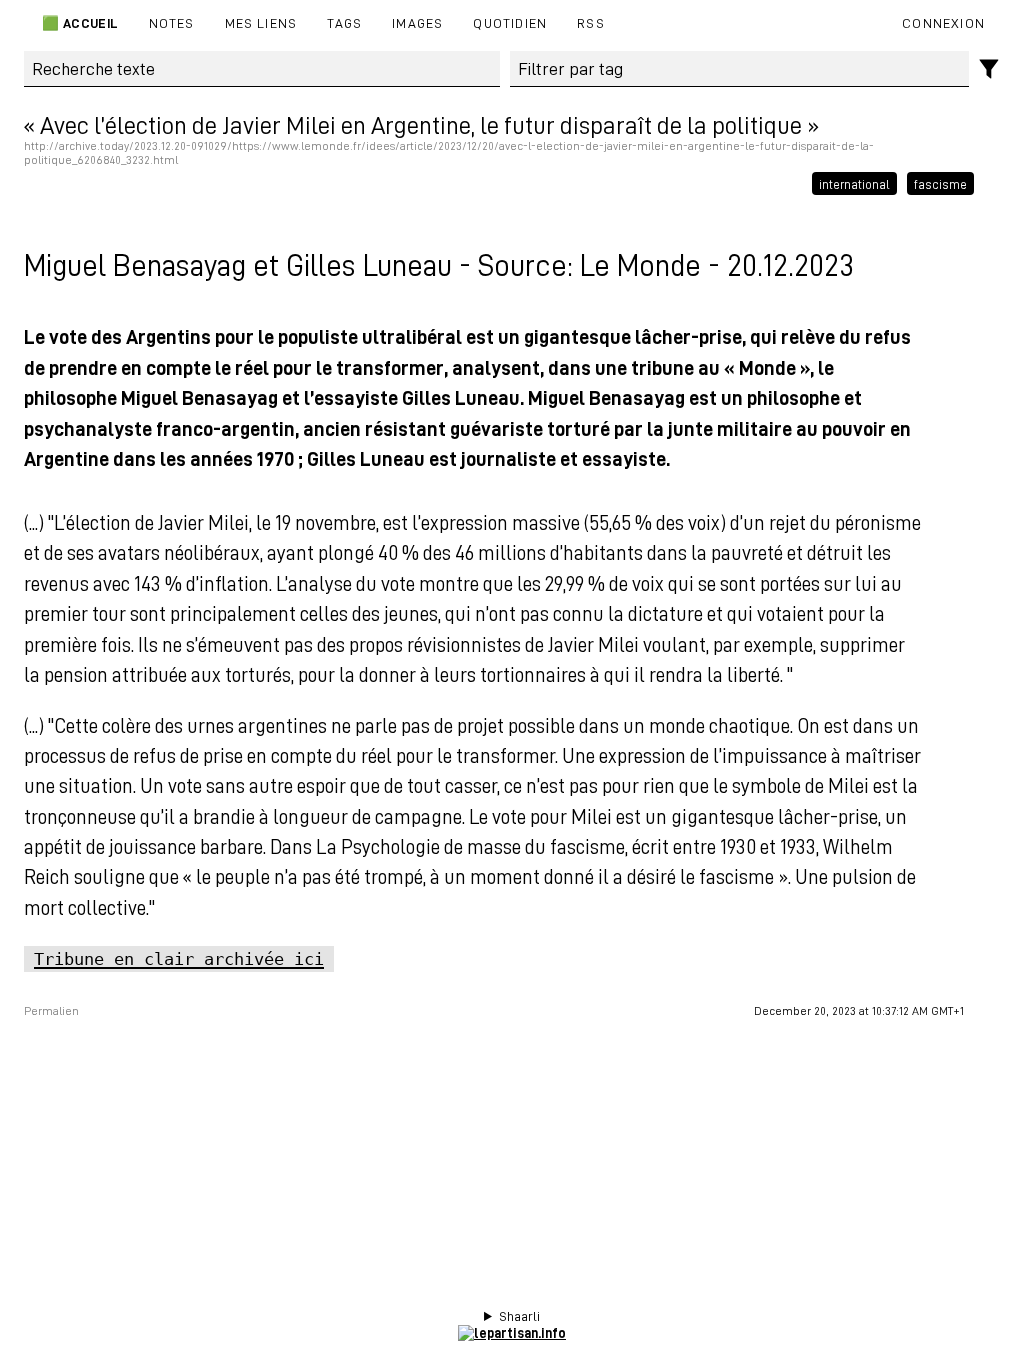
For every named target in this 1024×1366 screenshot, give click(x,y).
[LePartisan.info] (512, 1332)
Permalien (51, 1011)
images (417, 22)
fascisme (940, 184)
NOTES (172, 22)
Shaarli (519, 1316)
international (854, 184)
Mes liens (261, 22)
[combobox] (740, 69)
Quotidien (510, 22)
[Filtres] (989, 69)
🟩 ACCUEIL (79, 22)
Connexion (943, 22)
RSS (591, 22)
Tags (344, 22)
